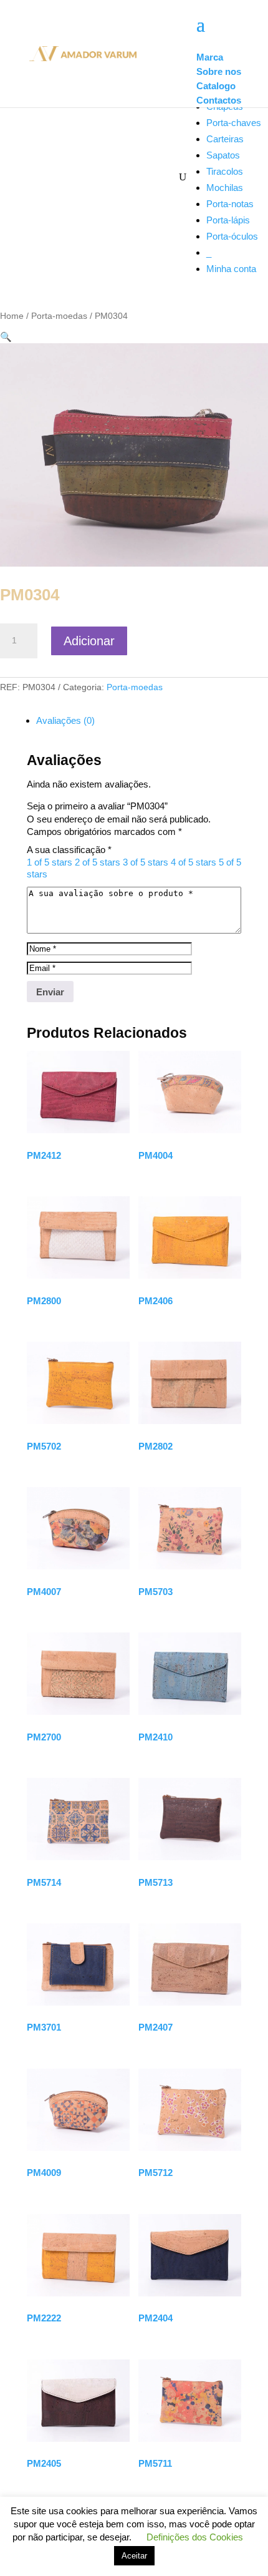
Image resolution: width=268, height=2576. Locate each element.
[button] (6, 337)
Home (12, 316)
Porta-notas (230, 204)
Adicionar (89, 641)
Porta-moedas (59, 316)
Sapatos (223, 155)
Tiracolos (225, 171)
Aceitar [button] (134, 2556)
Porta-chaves (234, 123)
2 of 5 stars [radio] (98, 862)
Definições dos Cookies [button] (195, 2537)
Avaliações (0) (65, 720)
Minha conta (231, 269)
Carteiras (225, 139)
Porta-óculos (232, 236)
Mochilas (225, 188)
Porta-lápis (228, 220)
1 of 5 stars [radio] (50, 862)
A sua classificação (69, 850)
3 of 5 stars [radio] (146, 862)
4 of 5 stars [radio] (194, 862)
